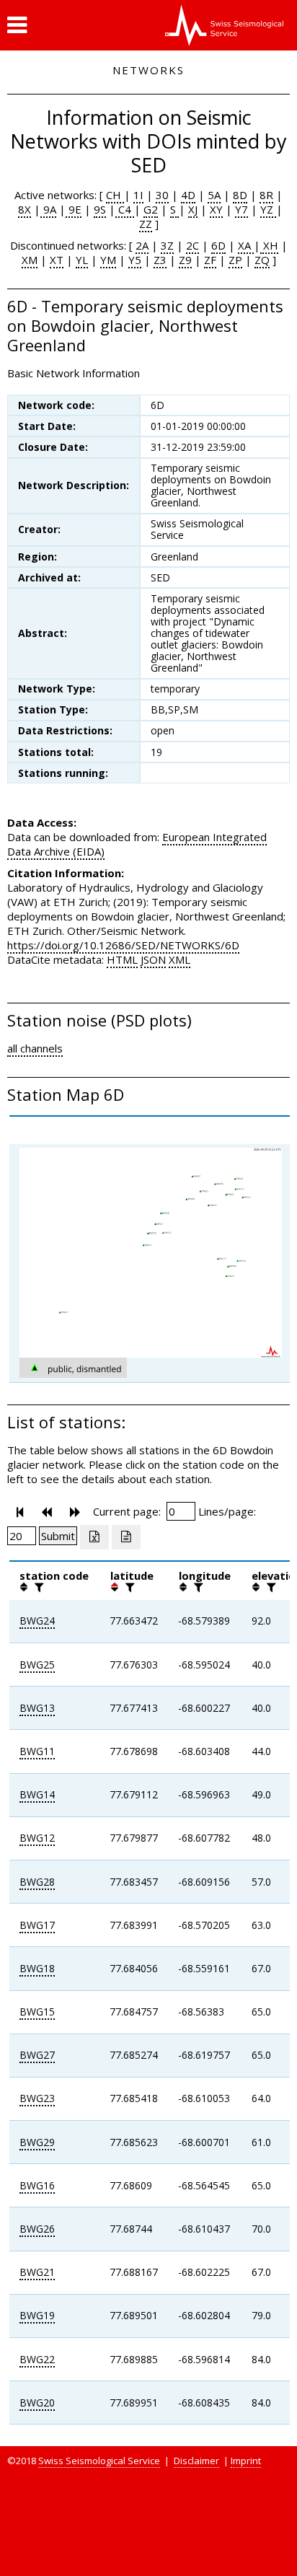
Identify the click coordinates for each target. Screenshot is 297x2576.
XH (269, 245)
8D (240, 195)
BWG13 (37, 1708)
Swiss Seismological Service (99, 2461)
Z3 (160, 260)
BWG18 (37, 1968)
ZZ (146, 224)
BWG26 (37, 2229)
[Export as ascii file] (126, 1537)
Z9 (185, 260)
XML (179, 959)
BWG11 (37, 1751)
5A (214, 195)
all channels (35, 1048)
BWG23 (37, 2098)
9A (48, 209)
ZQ (262, 260)
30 (162, 195)
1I (138, 195)
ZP (235, 260)
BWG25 (37, 1665)
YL (82, 260)
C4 (125, 209)
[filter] (37, 1587)
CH (115, 195)
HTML (122, 959)
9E (74, 209)
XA (246, 245)
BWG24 (37, 1621)
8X (25, 209)
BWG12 (37, 1838)
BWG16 (37, 2185)
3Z (167, 245)
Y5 (135, 260)
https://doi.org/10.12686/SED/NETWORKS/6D (123, 945)
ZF (210, 260)
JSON (153, 959)
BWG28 (37, 1882)
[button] (17, 25)
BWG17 (37, 1925)
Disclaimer (196, 2461)
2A (142, 245)
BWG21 (37, 2272)
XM (30, 260)
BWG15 (37, 2012)
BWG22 (37, 2359)
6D (218, 245)
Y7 (241, 209)
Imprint (246, 2461)
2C (192, 245)
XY (216, 209)
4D (188, 195)
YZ (268, 209)
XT (57, 260)
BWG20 (37, 2403)
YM (108, 260)
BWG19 (37, 2315)
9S (100, 209)
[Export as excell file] (94, 1537)
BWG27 (37, 2055)
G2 (151, 209)
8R (266, 195)
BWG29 (37, 2142)
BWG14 (37, 1794)
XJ (193, 209)
